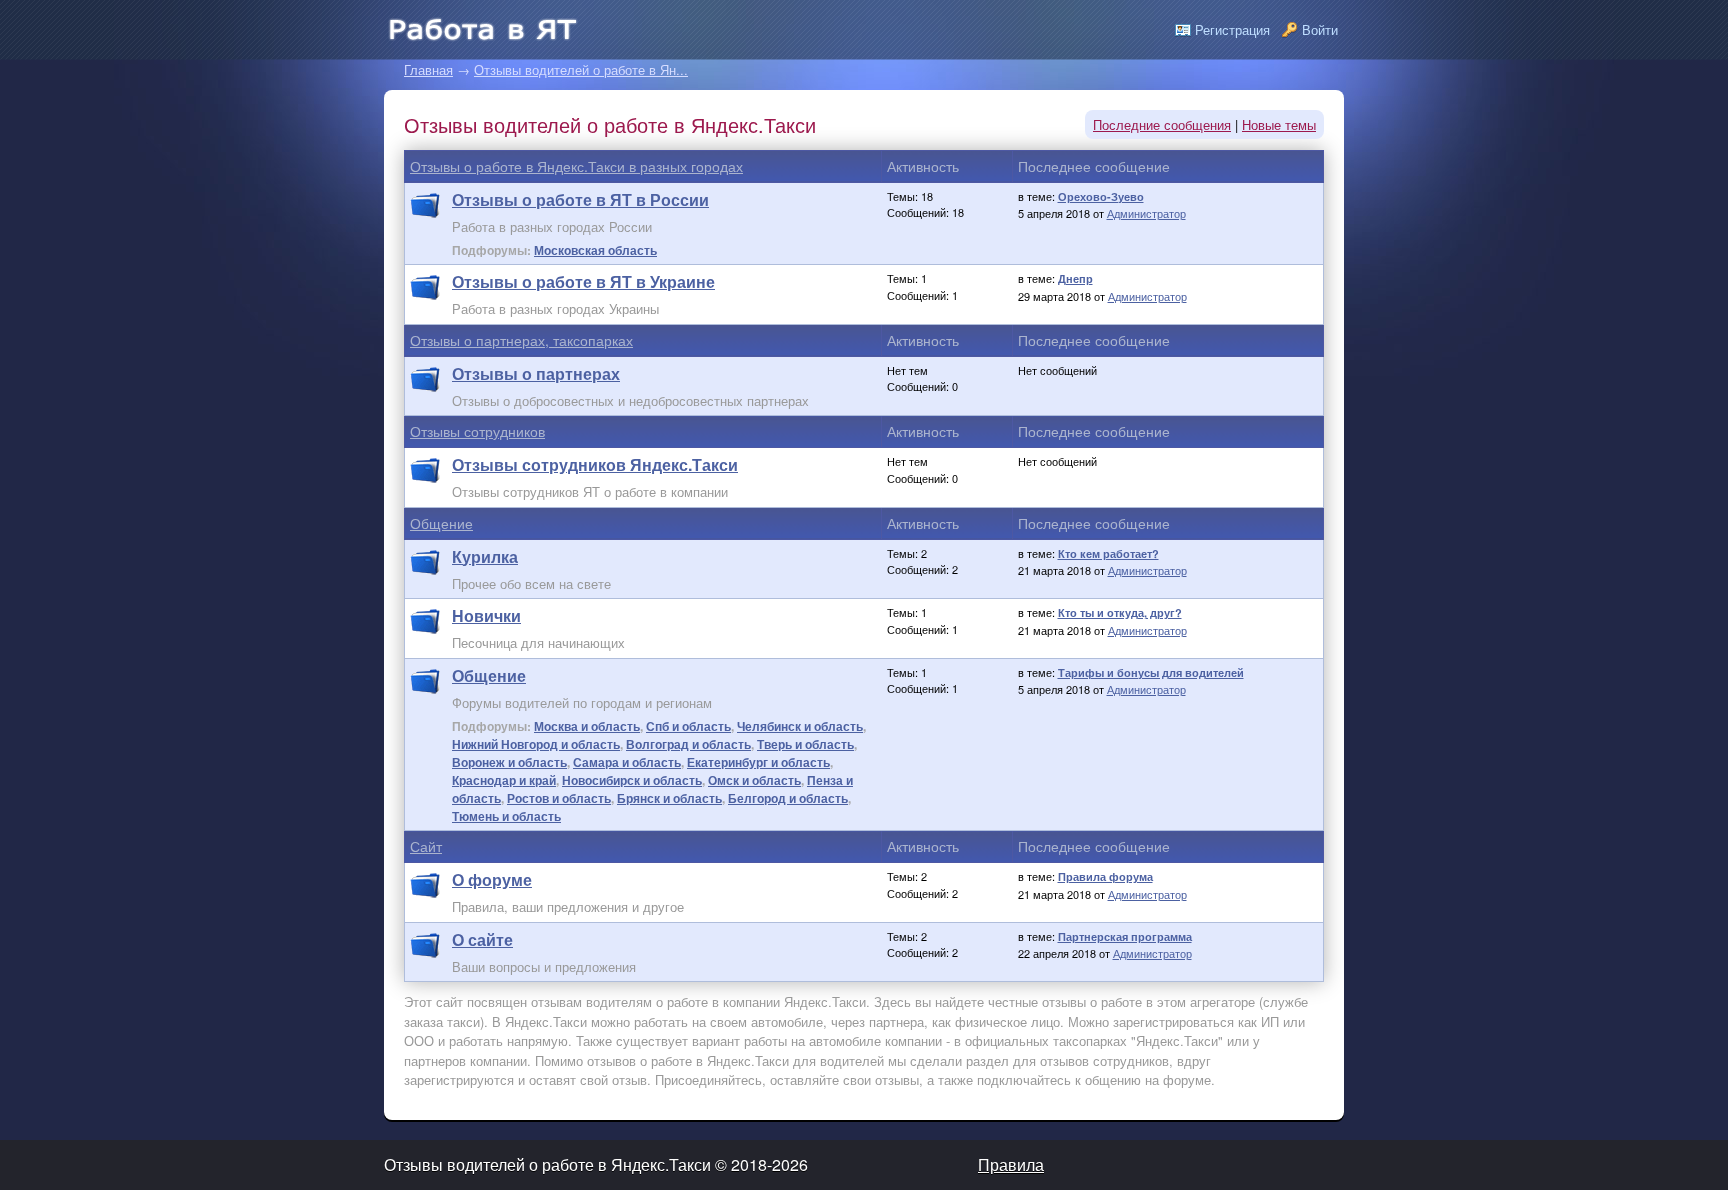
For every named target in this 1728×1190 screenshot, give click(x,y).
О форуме (492, 879)
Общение (441, 523)
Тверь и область (805, 744)
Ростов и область (559, 798)
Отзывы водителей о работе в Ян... (581, 69)
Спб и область (688, 726)
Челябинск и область (800, 726)
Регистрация (1232, 29)
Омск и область (754, 780)
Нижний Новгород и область (536, 744)
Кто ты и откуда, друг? (1120, 612)
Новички (486, 615)
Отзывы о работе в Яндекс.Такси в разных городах (576, 166)
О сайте (482, 939)
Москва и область (587, 726)
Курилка (485, 556)
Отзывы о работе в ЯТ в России (580, 199)
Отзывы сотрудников (477, 431)
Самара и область (627, 762)
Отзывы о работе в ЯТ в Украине (583, 281)
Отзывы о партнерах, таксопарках (521, 340)
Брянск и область (669, 798)
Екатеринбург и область (758, 762)
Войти (1320, 29)
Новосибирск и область (632, 780)
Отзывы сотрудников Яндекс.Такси (595, 464)
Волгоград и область (688, 744)
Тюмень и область (506, 816)
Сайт (426, 846)
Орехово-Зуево (1101, 196)
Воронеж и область (509, 762)
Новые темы (1279, 124)
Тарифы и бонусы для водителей (1151, 672)
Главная (428, 69)
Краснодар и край (504, 780)
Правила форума (1105, 876)
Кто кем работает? (1108, 553)
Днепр (1075, 278)
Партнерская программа (1125, 936)
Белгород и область (788, 798)
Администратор (1146, 213)
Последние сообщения (1162, 124)
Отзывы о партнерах (536, 373)
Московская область (595, 250)
